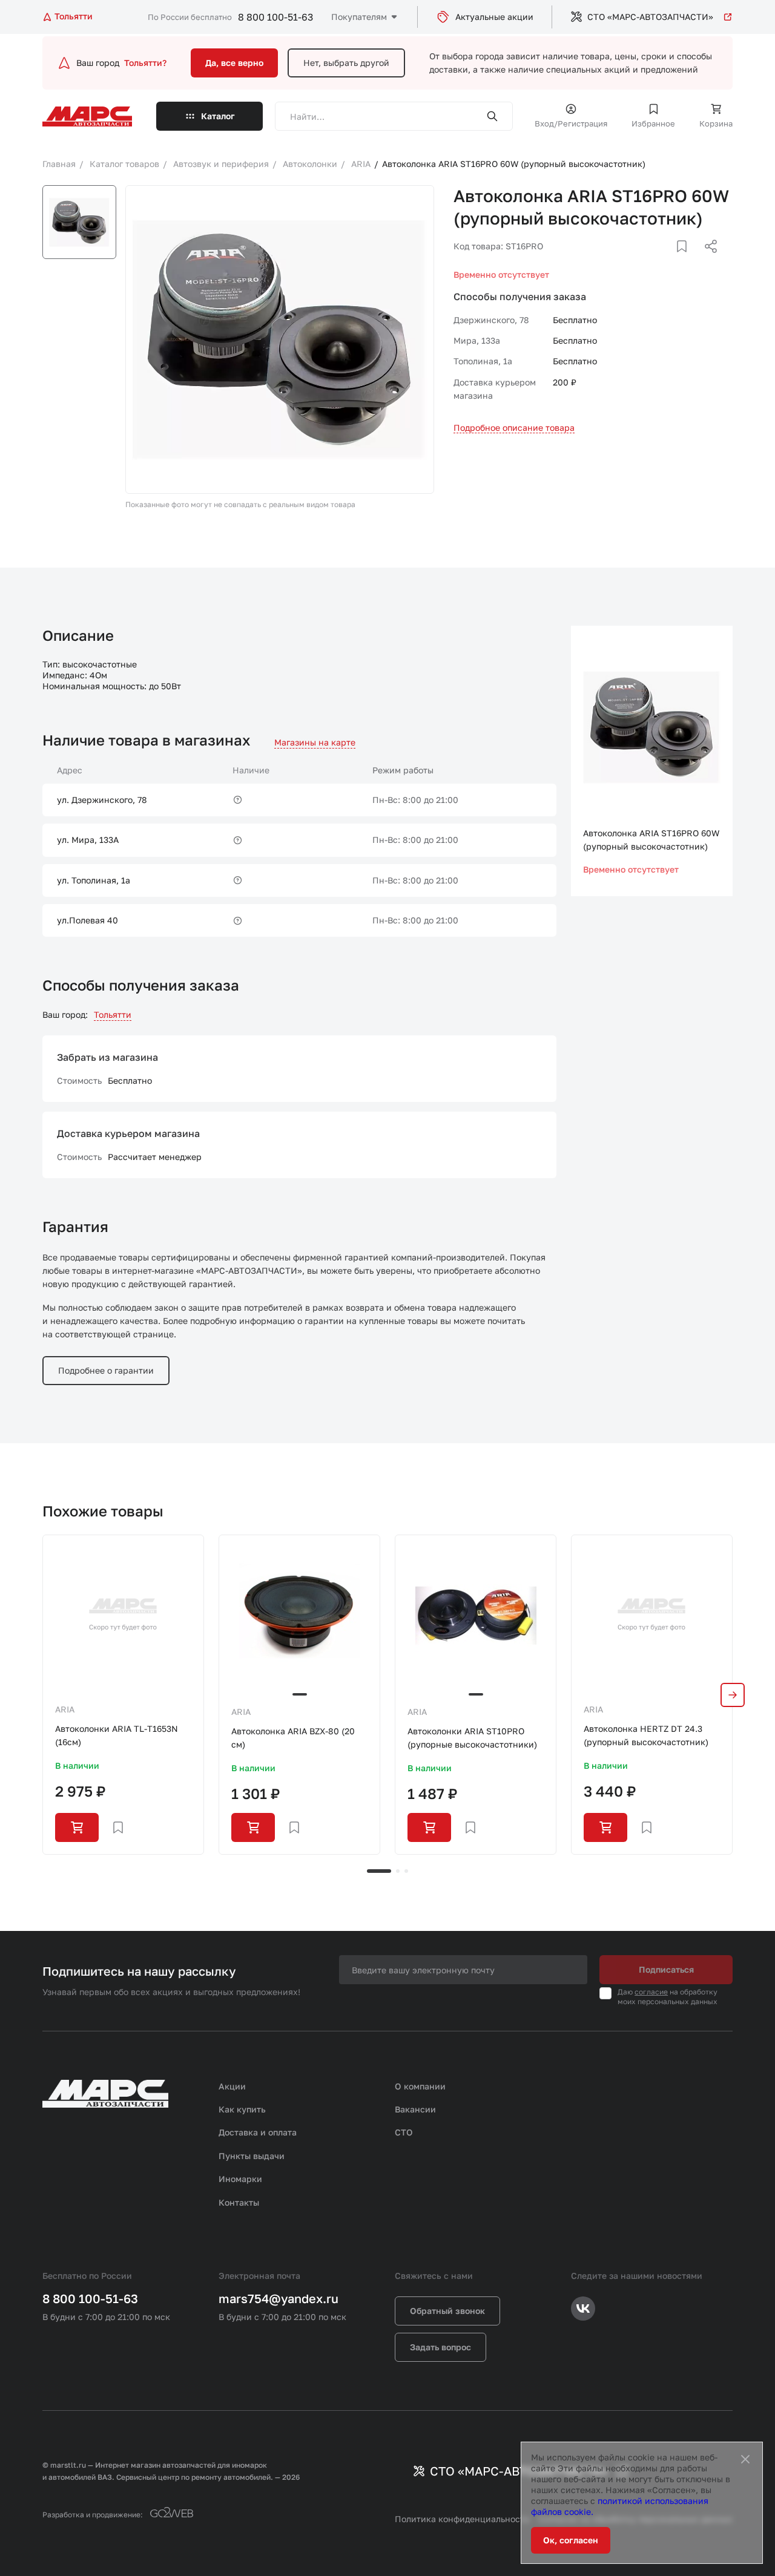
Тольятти (113, 1014)
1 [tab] (379, 1871)
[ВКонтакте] (668, 261)
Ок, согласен (571, 2540)
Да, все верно (234, 63)
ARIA (65, 1709)
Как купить (242, 2109)
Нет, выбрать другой (346, 63)
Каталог (218, 116)
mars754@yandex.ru (279, 2298)
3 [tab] (406, 1871)
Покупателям (359, 17)
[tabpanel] (123, 1695)
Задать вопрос (440, 2347)
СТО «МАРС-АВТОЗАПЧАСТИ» (650, 17)
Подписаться (666, 1969)
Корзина (716, 123)
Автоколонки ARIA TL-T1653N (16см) (117, 1735)
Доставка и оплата (258, 2132)
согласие (651, 1992)
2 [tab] (398, 1871)
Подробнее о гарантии (106, 1370)
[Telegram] (648, 261)
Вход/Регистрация (571, 123)
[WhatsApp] (707, 261)
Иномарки (240, 2179)
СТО (404, 2132)
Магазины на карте (315, 742)
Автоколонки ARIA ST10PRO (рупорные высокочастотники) (472, 1738)
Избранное (653, 123)
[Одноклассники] (687, 261)
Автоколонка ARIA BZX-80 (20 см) (293, 1738)
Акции (232, 2086)
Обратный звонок (447, 2311)
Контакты (239, 2202)
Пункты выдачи (252, 2156)
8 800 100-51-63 (275, 17)
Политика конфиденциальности (462, 2519)
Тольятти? (145, 63)
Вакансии (415, 2109)
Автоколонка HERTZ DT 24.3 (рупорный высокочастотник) (646, 1735)
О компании (420, 2086)
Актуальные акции (494, 17)
